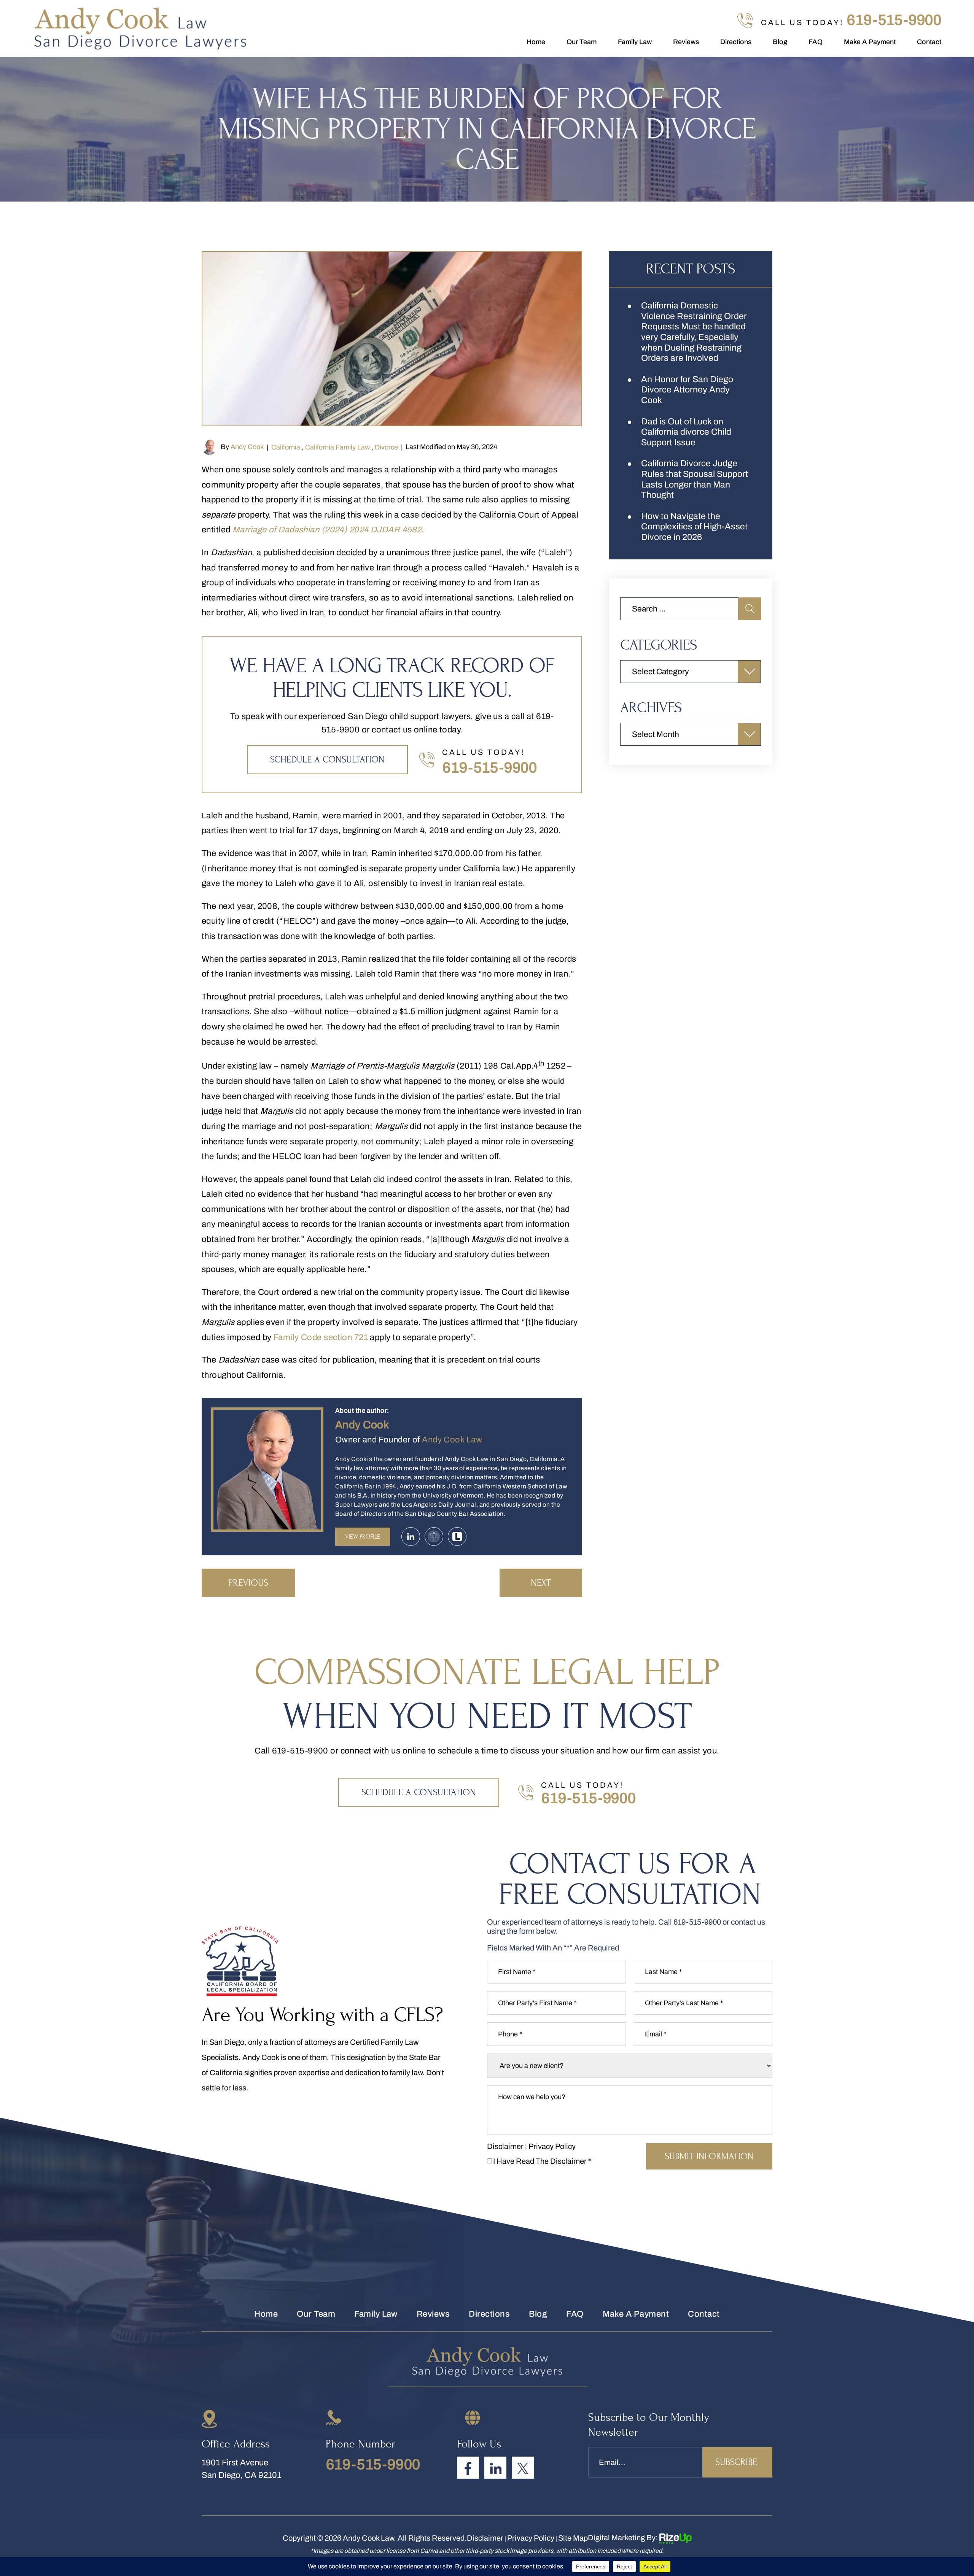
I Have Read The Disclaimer (542, 2161)
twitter (523, 2468)
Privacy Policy (552, 2146)
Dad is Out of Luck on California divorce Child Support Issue (686, 432)
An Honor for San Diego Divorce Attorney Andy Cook (687, 390)
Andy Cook (247, 447)
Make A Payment (870, 42)
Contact (929, 42)
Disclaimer (505, 2146)
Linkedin (411, 1537)
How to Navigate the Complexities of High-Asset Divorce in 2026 (694, 527)
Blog (780, 42)
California (286, 447)
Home (536, 42)
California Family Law (337, 447)
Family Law (635, 42)
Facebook (468, 2468)
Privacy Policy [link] (531, 2538)
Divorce (386, 447)
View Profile (363, 1537)
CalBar (434, 1537)
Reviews (686, 42)
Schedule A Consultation (327, 760)
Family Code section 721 (321, 1337)
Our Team (582, 42)
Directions (736, 42)
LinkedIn (495, 2468)
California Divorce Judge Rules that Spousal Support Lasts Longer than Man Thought (695, 479)
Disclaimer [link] (485, 2538)
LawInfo (457, 1537)
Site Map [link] (573, 2538)
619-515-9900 (894, 20)
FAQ (816, 42)
